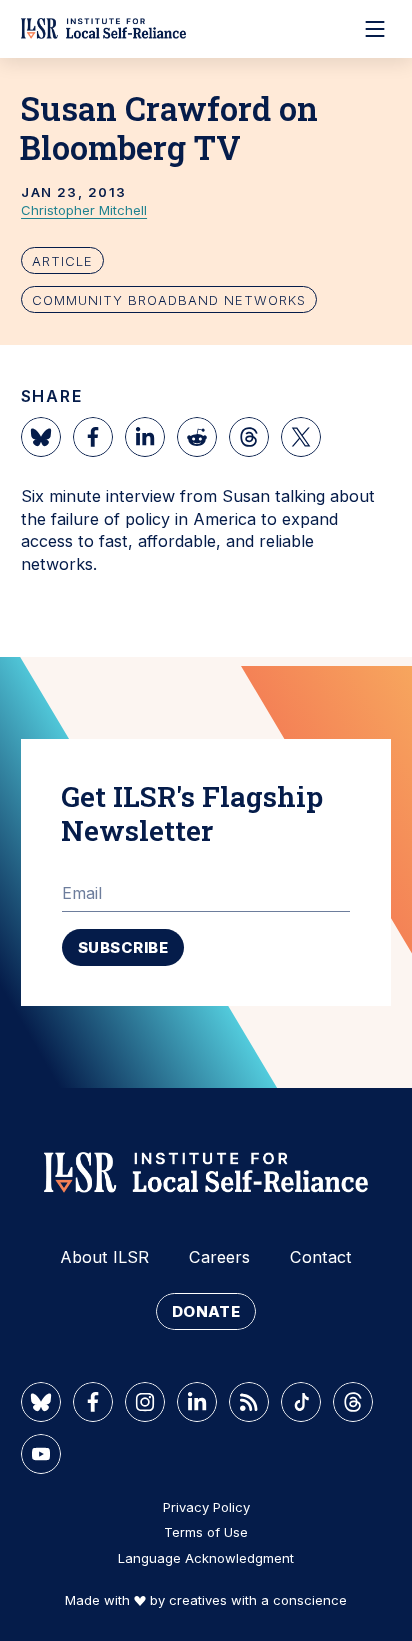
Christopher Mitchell (84, 210)
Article (62, 261)
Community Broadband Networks (169, 300)
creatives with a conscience (258, 1600)
